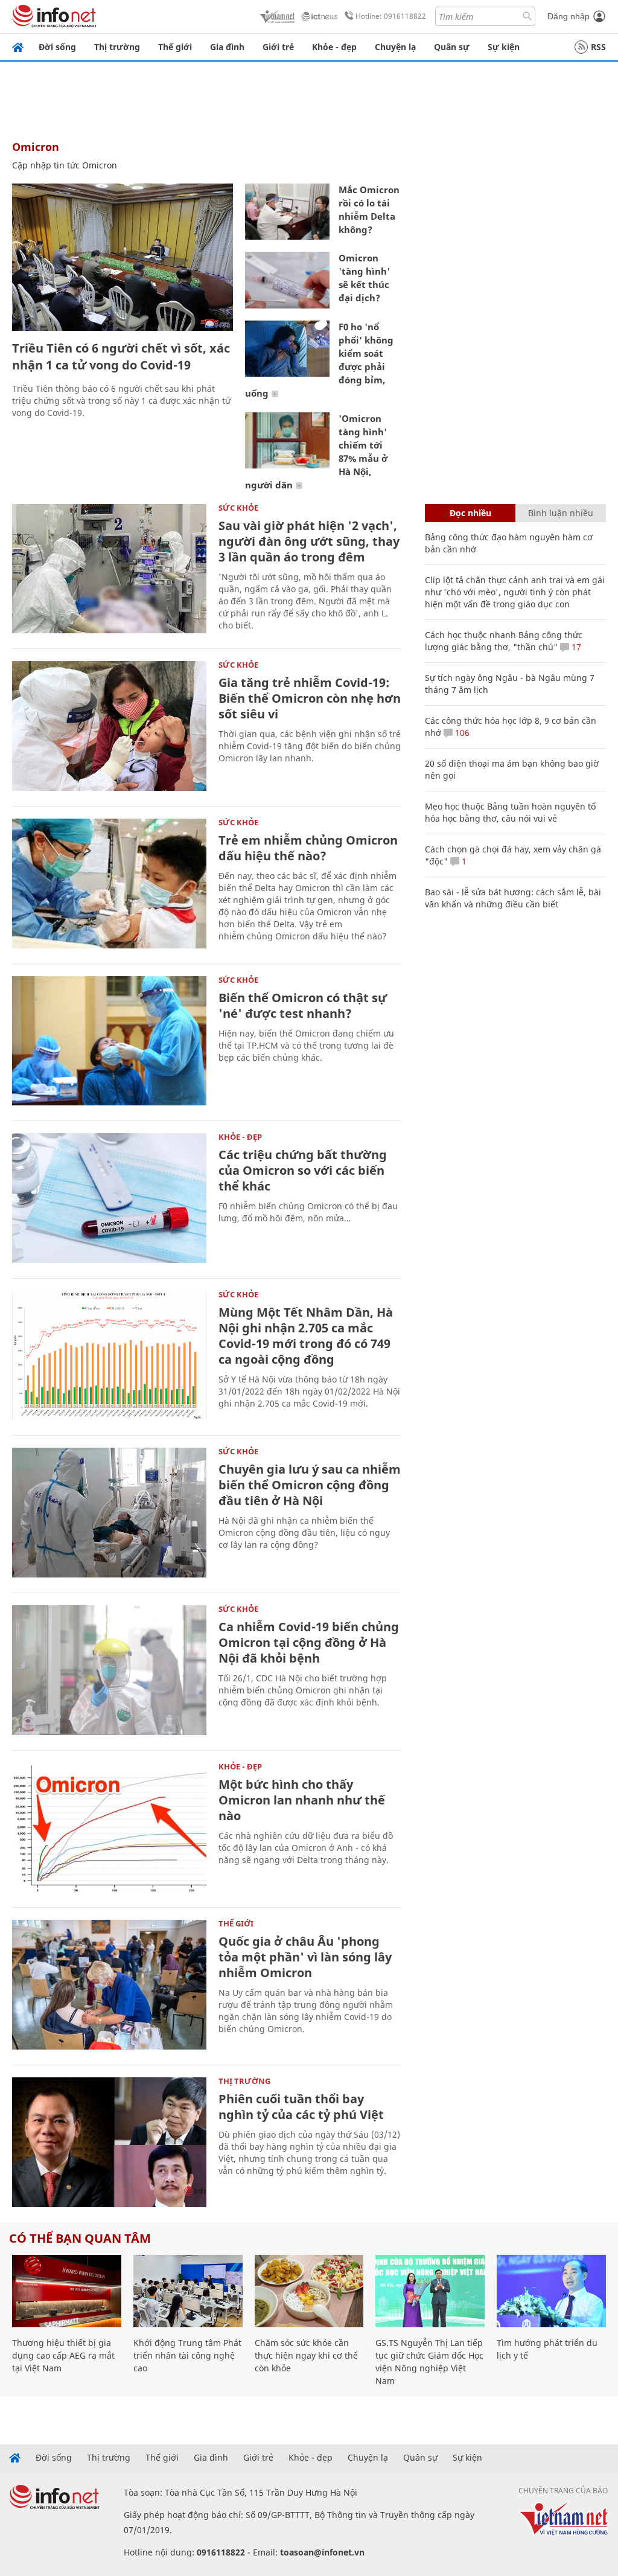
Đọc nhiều (470, 513)
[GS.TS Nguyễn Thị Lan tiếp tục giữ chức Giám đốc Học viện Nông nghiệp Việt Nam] (430, 2291)
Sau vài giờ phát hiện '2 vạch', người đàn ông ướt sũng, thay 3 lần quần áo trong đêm (309, 541)
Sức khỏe (238, 508)
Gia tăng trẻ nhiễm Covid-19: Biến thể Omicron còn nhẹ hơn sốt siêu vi (310, 698)
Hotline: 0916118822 (391, 16)
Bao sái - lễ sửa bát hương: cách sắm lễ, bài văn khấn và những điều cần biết (513, 898)
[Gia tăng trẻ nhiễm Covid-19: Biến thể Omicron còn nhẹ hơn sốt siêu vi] (109, 726)
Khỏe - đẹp (334, 47)
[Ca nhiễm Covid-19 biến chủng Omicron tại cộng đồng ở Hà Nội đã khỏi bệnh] (109, 1670)
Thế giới (175, 47)
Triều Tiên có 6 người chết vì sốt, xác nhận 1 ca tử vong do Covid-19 (121, 356)
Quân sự (452, 47)
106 (461, 733)
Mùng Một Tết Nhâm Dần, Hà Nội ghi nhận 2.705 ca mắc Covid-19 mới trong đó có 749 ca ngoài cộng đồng (306, 1336)
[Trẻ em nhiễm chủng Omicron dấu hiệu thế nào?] (109, 884)
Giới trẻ (278, 47)
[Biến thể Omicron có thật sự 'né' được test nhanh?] (109, 1041)
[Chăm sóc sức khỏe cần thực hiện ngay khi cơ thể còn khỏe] (309, 2291)
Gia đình (227, 47)
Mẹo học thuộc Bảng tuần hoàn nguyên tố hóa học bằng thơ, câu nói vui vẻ (510, 812)
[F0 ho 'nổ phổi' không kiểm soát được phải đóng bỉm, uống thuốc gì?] (287, 349)
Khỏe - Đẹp (240, 1137)
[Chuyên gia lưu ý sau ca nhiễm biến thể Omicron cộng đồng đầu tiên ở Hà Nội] (109, 1513)
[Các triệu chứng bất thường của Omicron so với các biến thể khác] (109, 1198)
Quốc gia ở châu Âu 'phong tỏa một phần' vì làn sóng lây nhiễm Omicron (305, 1957)
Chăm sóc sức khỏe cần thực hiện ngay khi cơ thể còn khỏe (306, 2355)
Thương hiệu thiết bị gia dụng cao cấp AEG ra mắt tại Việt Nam (63, 2355)
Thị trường (117, 47)
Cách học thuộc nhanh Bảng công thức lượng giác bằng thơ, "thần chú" (504, 641)
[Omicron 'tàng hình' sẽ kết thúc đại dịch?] (287, 280)
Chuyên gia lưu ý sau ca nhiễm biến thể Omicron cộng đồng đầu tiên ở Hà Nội (310, 1485)
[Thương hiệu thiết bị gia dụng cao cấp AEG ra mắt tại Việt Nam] (67, 2291)
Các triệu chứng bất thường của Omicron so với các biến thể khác (303, 1170)
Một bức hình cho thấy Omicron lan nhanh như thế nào (302, 1800)
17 (575, 647)
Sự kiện (504, 47)
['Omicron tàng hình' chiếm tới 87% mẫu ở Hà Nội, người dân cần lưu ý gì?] (287, 440)
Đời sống (57, 47)
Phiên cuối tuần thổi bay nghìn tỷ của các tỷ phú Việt (301, 2107)
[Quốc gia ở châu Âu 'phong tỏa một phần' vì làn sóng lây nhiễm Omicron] (109, 1985)
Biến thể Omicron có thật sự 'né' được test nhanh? (303, 1005)
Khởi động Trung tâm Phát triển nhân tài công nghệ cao (187, 2355)
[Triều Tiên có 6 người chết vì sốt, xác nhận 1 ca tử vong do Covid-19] (123, 257)
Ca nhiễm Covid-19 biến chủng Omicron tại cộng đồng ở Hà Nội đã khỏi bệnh (309, 1642)
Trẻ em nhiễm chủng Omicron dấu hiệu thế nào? (308, 848)
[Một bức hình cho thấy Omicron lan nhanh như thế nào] (109, 1828)
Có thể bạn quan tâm (80, 2238)
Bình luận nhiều (561, 513)
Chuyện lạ (395, 47)
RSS (598, 47)
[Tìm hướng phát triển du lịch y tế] (551, 2291)
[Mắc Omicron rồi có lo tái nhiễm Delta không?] (287, 212)
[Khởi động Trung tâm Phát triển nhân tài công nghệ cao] (188, 2291)
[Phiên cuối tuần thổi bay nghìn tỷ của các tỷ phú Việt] (109, 2142)
